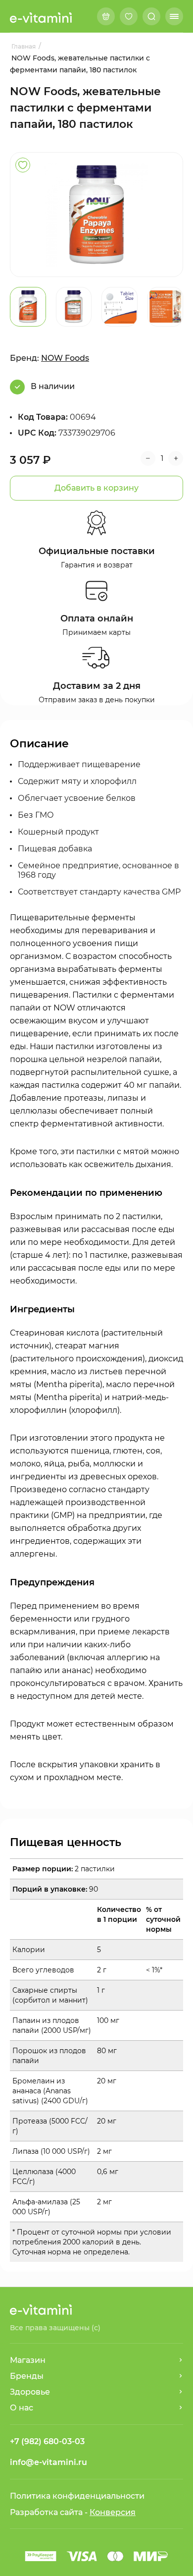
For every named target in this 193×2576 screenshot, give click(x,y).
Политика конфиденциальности (77, 2496)
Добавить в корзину (96, 488)
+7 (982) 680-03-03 (47, 2441)
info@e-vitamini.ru (48, 2462)
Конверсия (113, 2512)
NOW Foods (65, 358)
